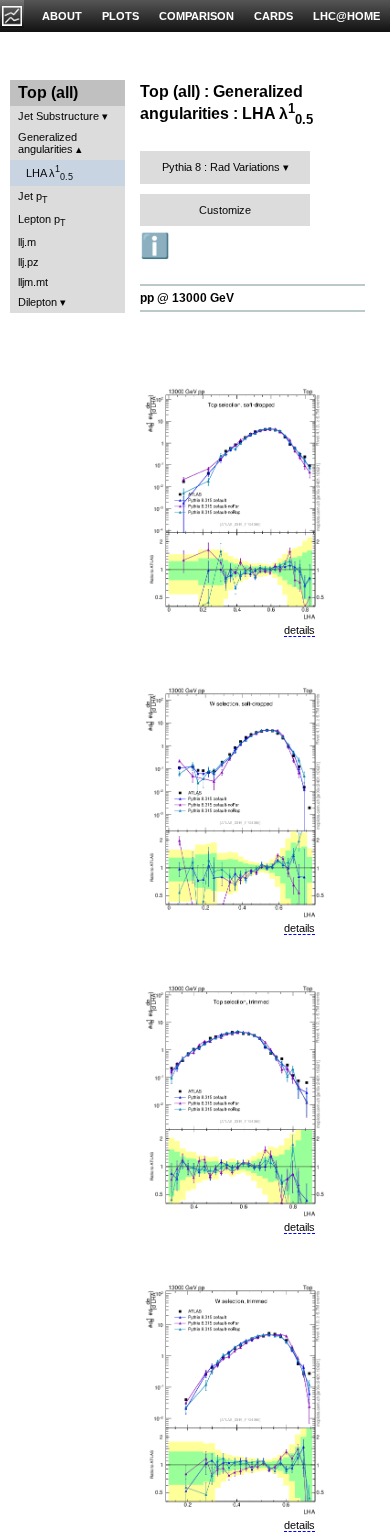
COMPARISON (196, 16)
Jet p (33, 197)
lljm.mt (33, 282)
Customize (225, 210)
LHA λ (49, 173)
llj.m (27, 242)
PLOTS (120, 16)
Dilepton (37, 302)
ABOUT (62, 16)
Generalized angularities (47, 143)
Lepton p (42, 220)
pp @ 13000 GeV (187, 298)
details (299, 630)
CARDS (273, 16)
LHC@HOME (346, 16)
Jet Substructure (58, 116)
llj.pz (28, 262)
